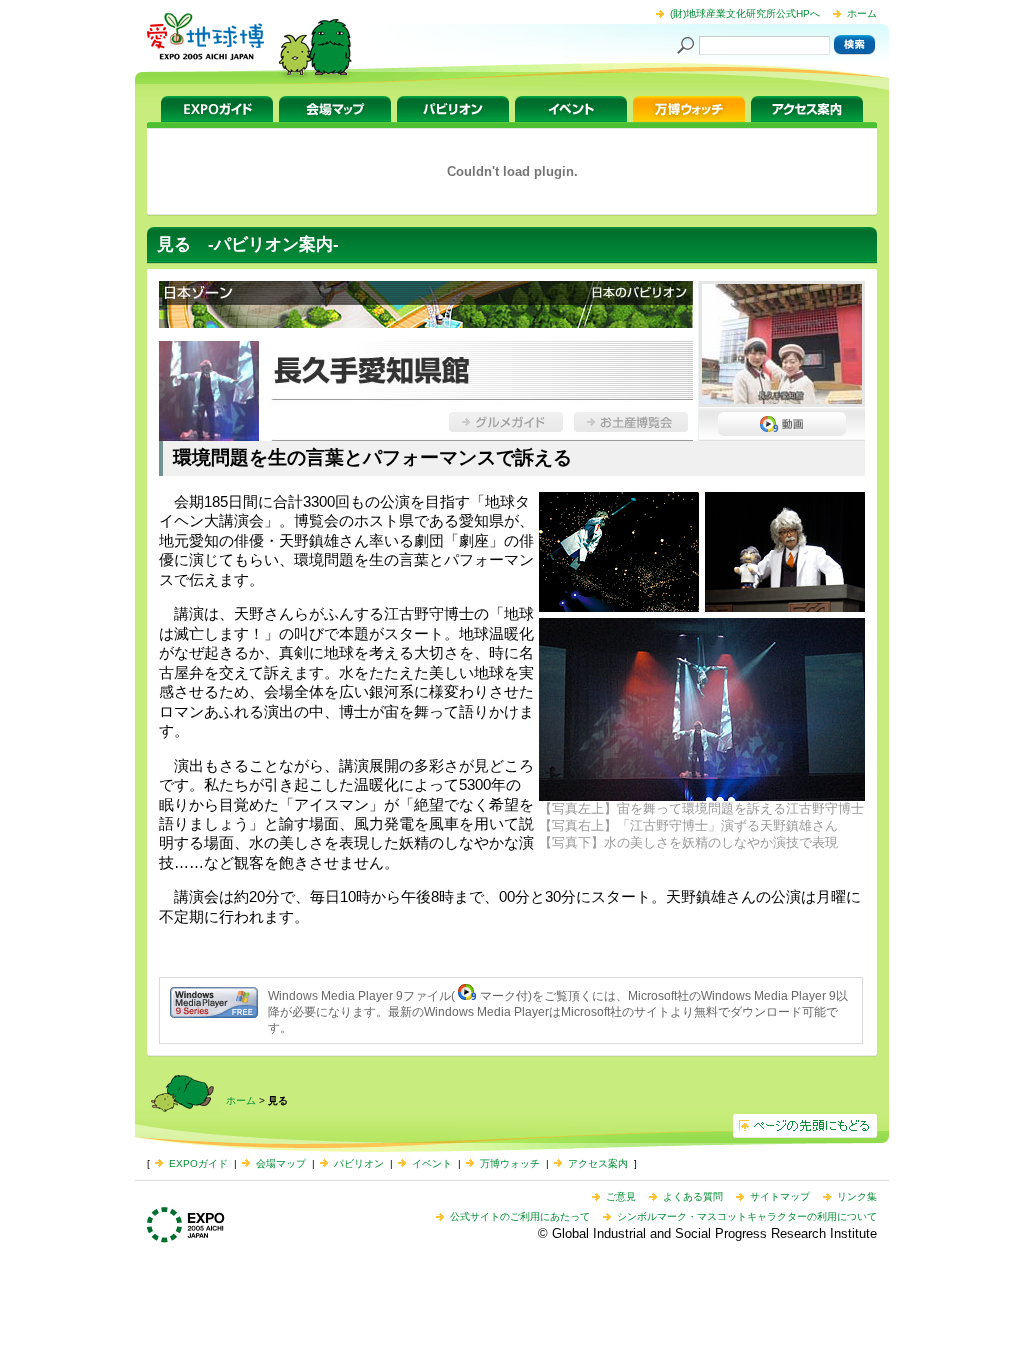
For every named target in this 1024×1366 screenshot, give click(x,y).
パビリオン (453, 109)
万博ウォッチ (689, 109)
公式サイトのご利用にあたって (520, 1216)
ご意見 (621, 1196)
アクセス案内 (807, 109)
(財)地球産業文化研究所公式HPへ (745, 13)
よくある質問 (693, 1196)
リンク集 (857, 1196)
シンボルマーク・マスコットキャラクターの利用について (747, 1216)
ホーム (862, 13)
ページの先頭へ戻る (805, 1126)
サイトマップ (780, 1196)
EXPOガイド (217, 109)
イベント (571, 109)
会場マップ (335, 109)
